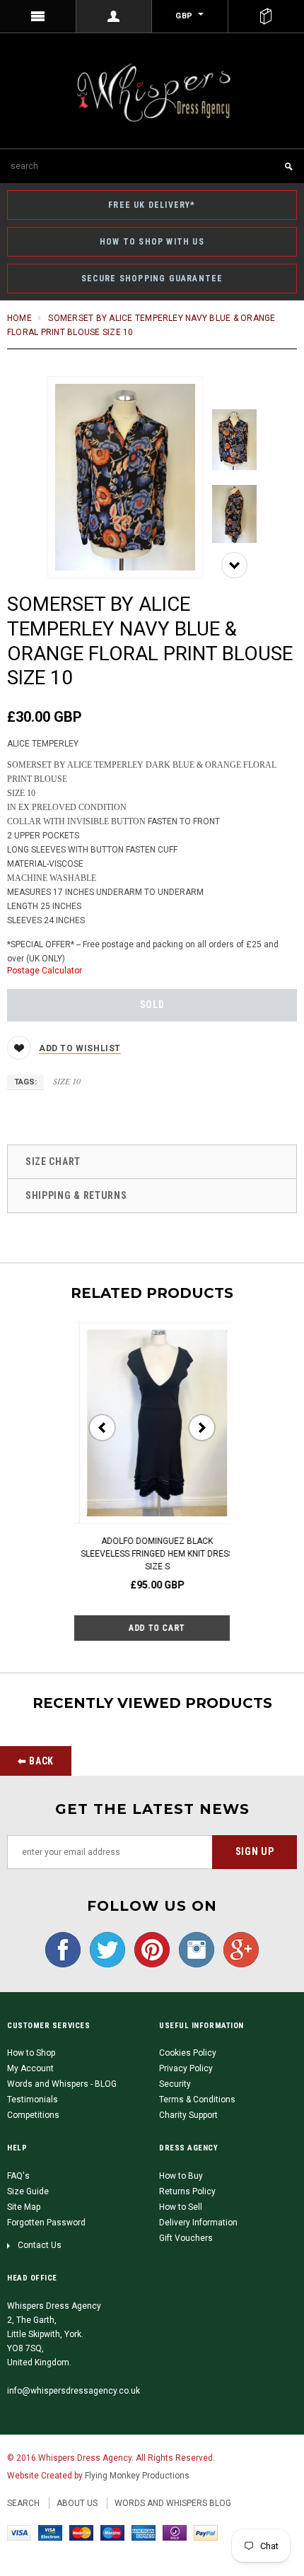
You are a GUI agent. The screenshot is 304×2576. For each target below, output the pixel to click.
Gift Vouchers (186, 2238)
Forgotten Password (46, 2223)
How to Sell (181, 2207)
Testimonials (33, 2100)
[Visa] (19, 2532)
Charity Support (188, 2115)
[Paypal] (206, 2532)
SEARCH (23, 2503)
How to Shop (31, 2053)
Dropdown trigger (115, 16)
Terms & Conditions (197, 2100)
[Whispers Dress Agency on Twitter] (104, 1949)
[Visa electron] (50, 2532)
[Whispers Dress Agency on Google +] (238, 1949)
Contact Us (40, 2245)
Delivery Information (198, 2223)
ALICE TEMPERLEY (43, 744)
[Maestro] (112, 2532)
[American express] (144, 2532)
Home (19, 318)
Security (175, 2084)
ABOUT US (77, 2503)
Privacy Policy (186, 2068)
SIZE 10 (67, 1081)
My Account (30, 2068)
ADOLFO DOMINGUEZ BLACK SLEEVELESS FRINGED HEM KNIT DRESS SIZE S (152, 1554)
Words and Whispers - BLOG (62, 2084)
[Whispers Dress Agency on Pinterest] (148, 1949)
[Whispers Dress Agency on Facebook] (63, 1949)
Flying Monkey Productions (137, 2476)
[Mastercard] (81, 2532)
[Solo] (175, 2532)
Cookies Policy (188, 2053)
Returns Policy (187, 2191)
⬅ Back (36, 1761)
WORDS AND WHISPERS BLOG (173, 2503)
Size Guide (28, 2191)
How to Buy (181, 2176)
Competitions (33, 2115)
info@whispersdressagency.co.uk (74, 2391)
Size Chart (53, 1161)
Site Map (24, 2207)
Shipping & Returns (76, 1195)
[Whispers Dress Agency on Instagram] (193, 1949)
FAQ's (18, 2176)
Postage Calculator (45, 971)
